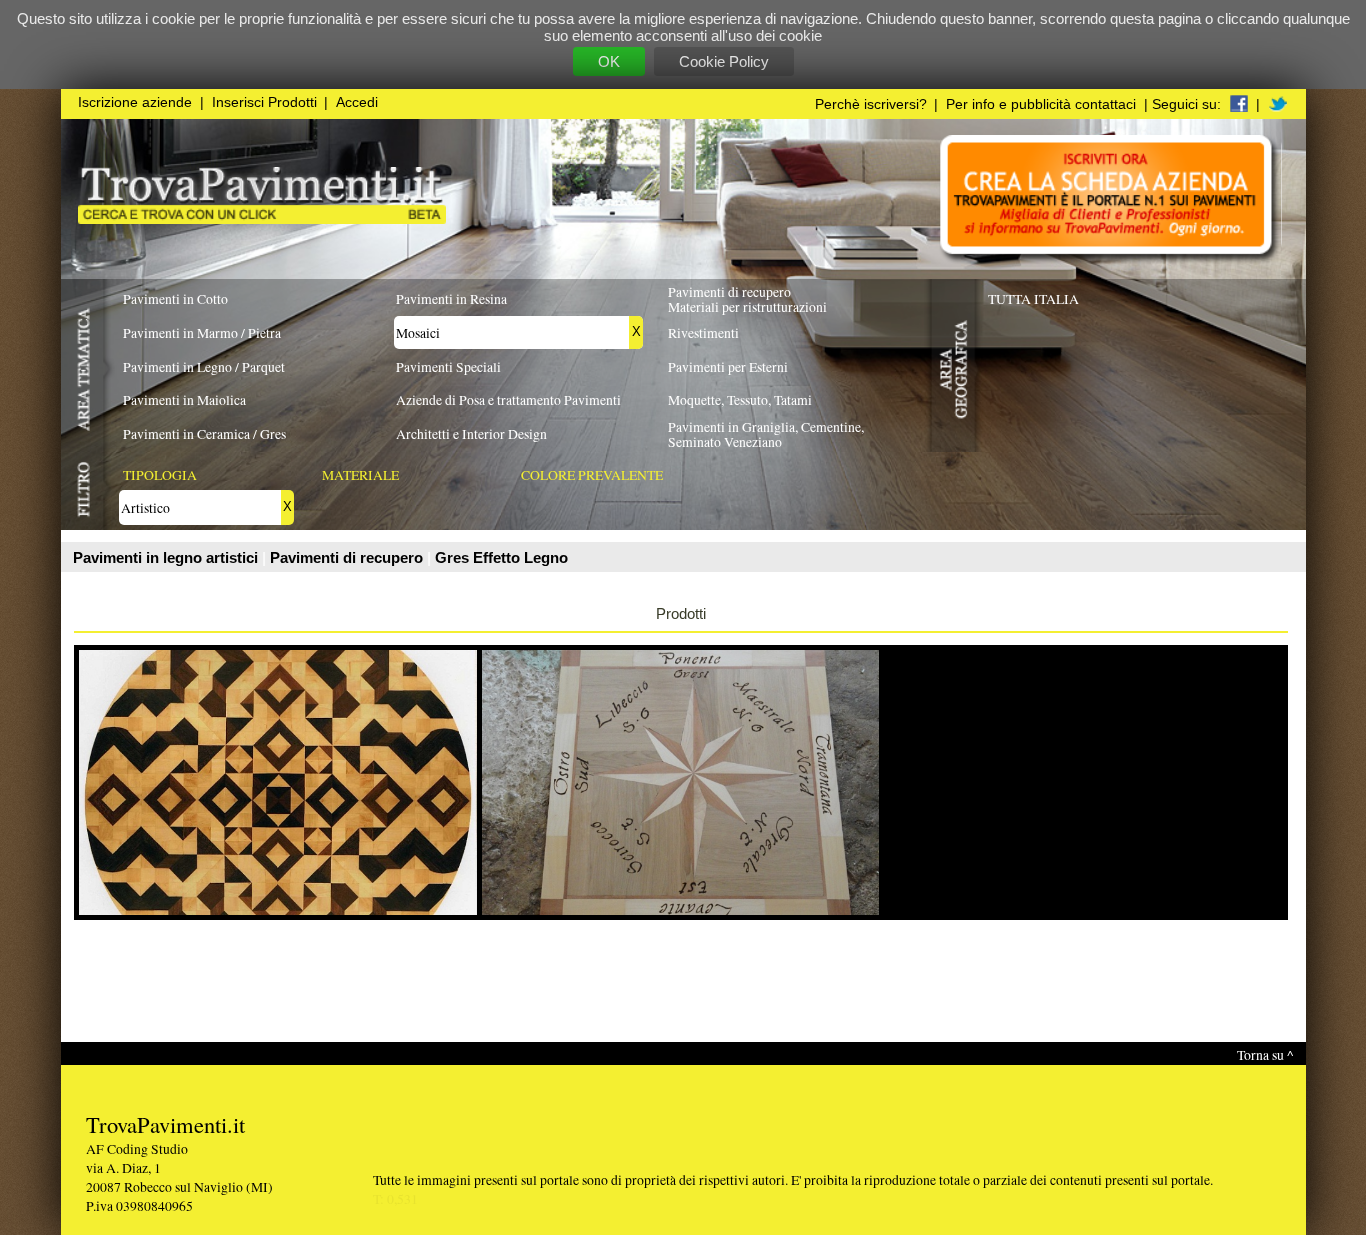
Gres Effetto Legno (501, 557)
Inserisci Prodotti (264, 102)
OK (609, 61)
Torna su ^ (1265, 1054)
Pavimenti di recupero (348, 557)
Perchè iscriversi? (871, 104)
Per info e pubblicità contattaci (1041, 104)
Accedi (357, 102)
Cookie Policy (724, 61)
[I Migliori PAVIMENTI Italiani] (262, 218)
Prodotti (681, 613)
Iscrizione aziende (135, 102)
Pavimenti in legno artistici (167, 557)
